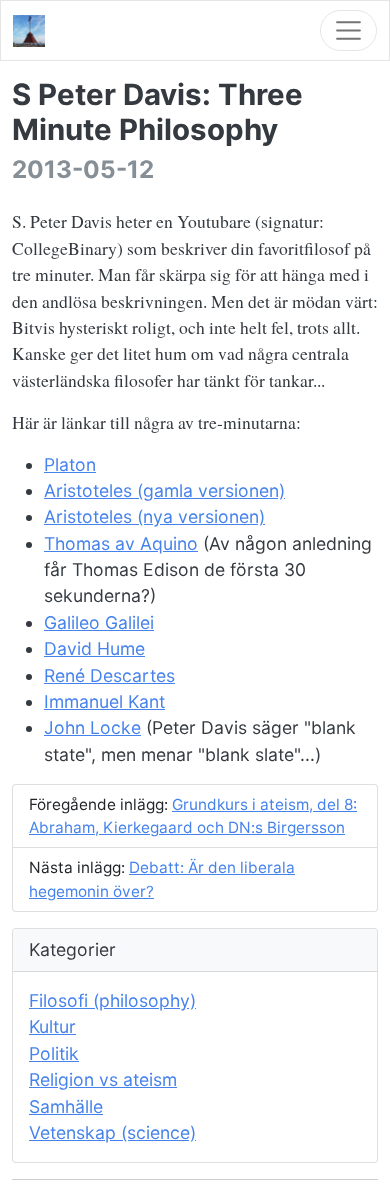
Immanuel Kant (104, 701)
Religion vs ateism (103, 1079)
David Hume (94, 648)
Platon (70, 464)
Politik (54, 1053)
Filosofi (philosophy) (112, 1000)
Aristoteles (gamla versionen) (164, 490)
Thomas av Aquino (121, 543)
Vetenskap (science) (112, 1132)
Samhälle (66, 1106)
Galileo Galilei (99, 622)
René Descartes (109, 675)
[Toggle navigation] (348, 30)
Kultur (52, 1026)
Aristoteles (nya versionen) (154, 516)
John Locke (92, 727)
